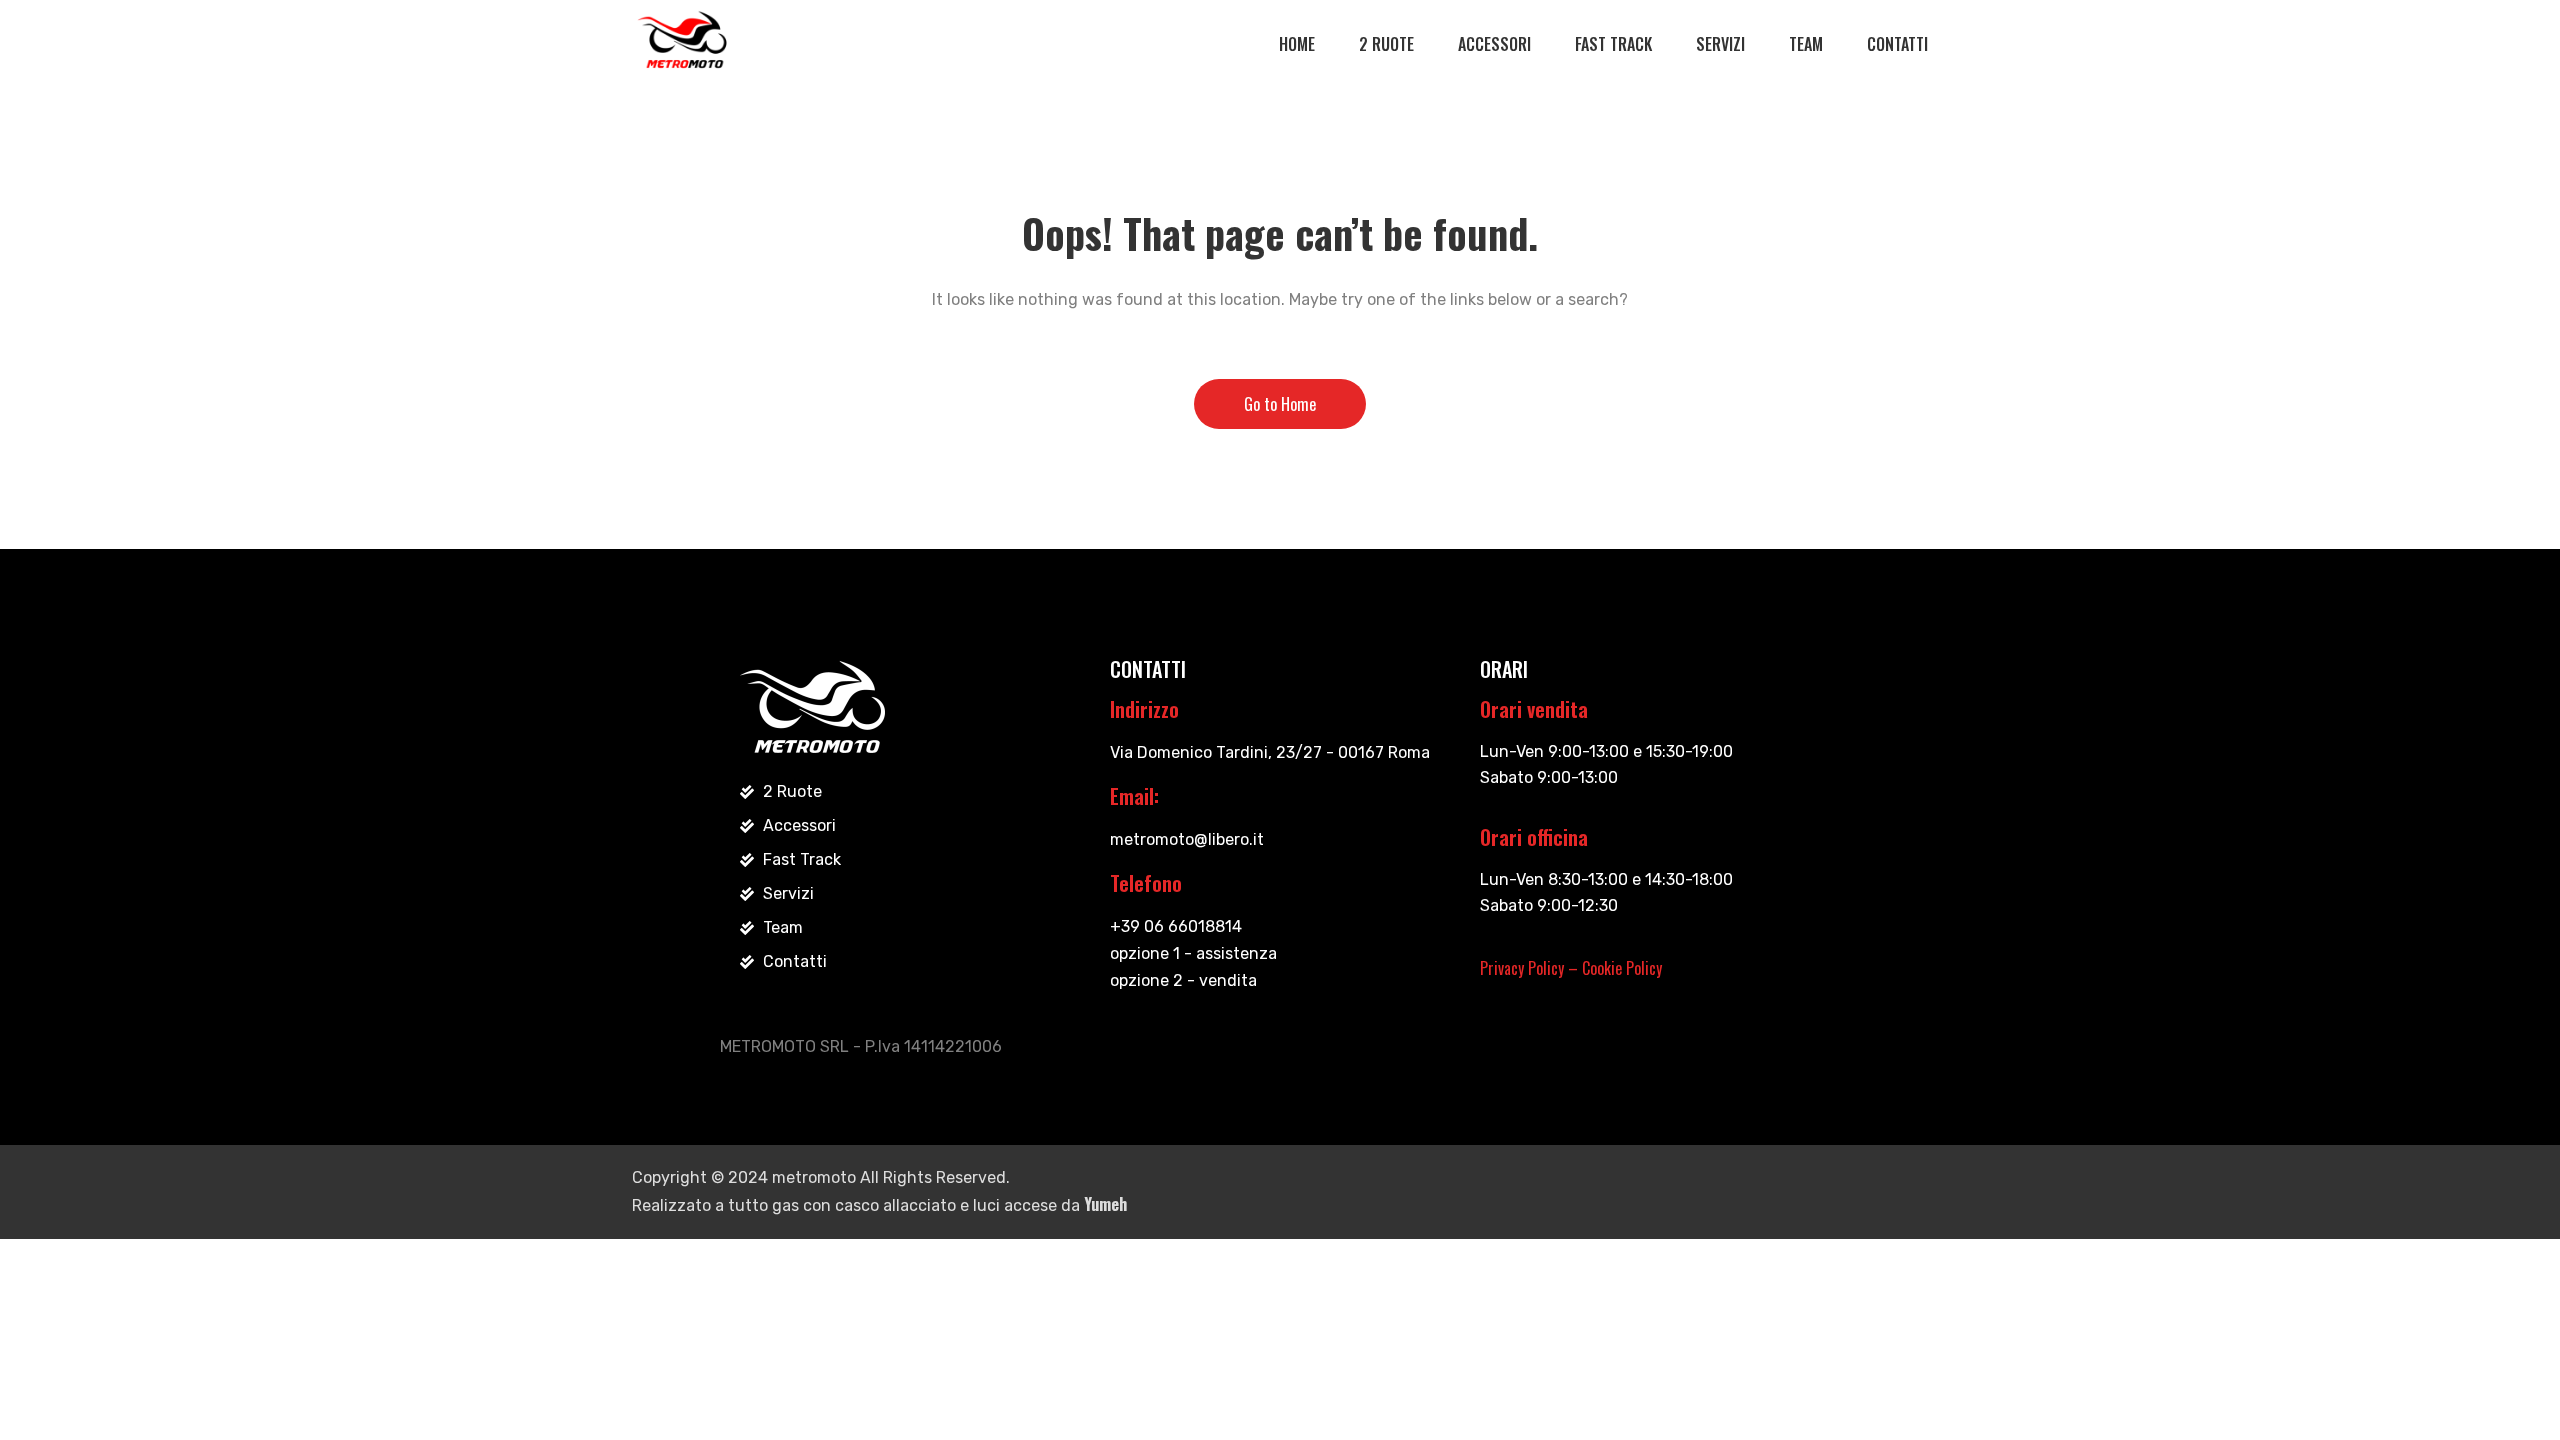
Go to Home (1280, 404)
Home (1297, 44)
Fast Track (1613, 44)
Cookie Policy (1622, 968)
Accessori (1494, 44)
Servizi (1720, 44)
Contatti (1897, 44)
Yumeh (1105, 1204)
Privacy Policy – (1531, 968)
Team (1806, 44)
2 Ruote (1386, 44)
